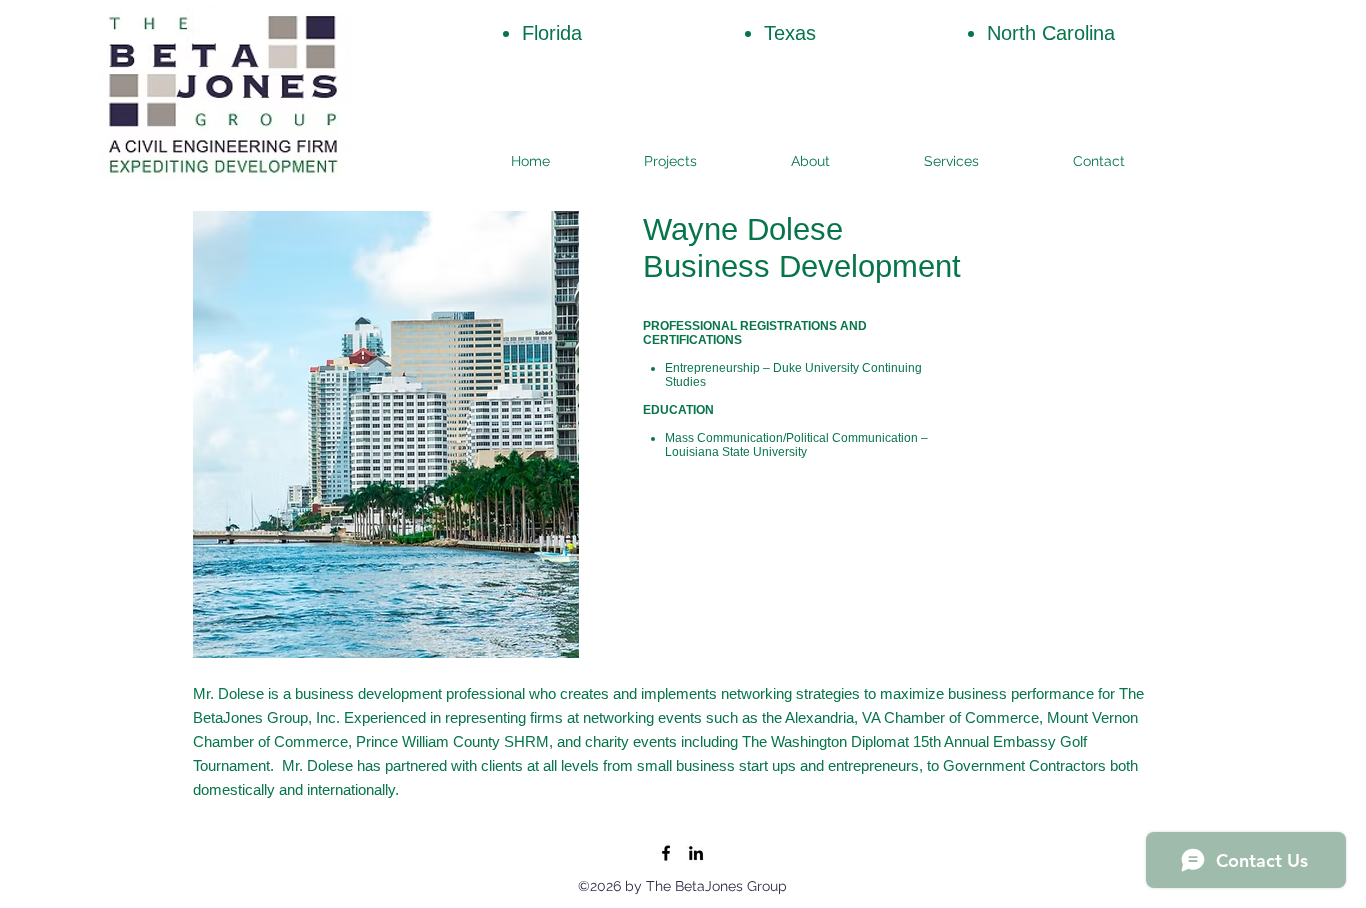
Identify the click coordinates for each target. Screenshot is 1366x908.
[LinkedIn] (696, 853)
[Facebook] (666, 853)
